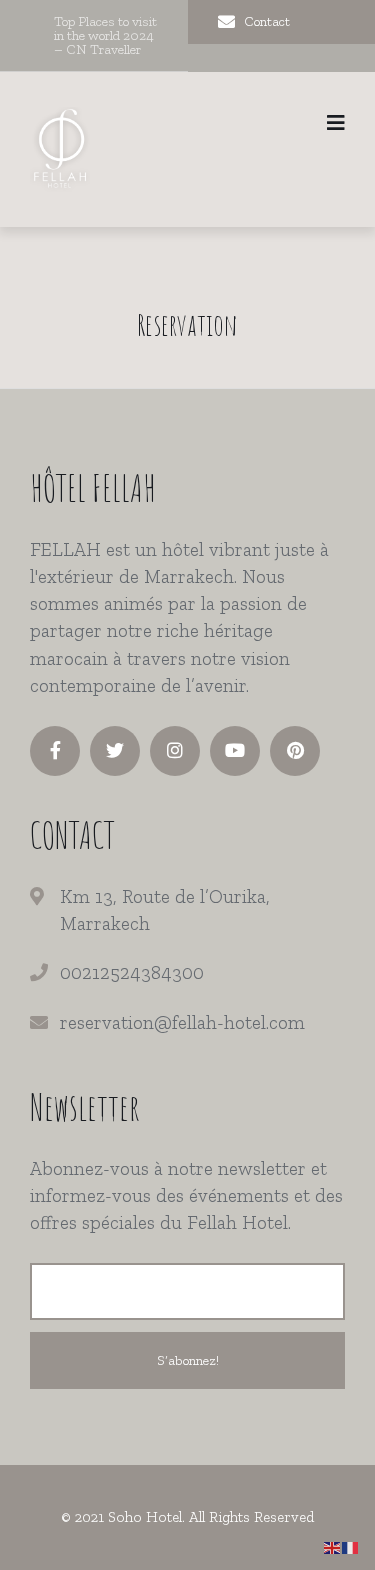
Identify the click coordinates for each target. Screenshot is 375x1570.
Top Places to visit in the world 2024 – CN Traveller (105, 35)
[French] (351, 1546)
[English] (333, 1546)
